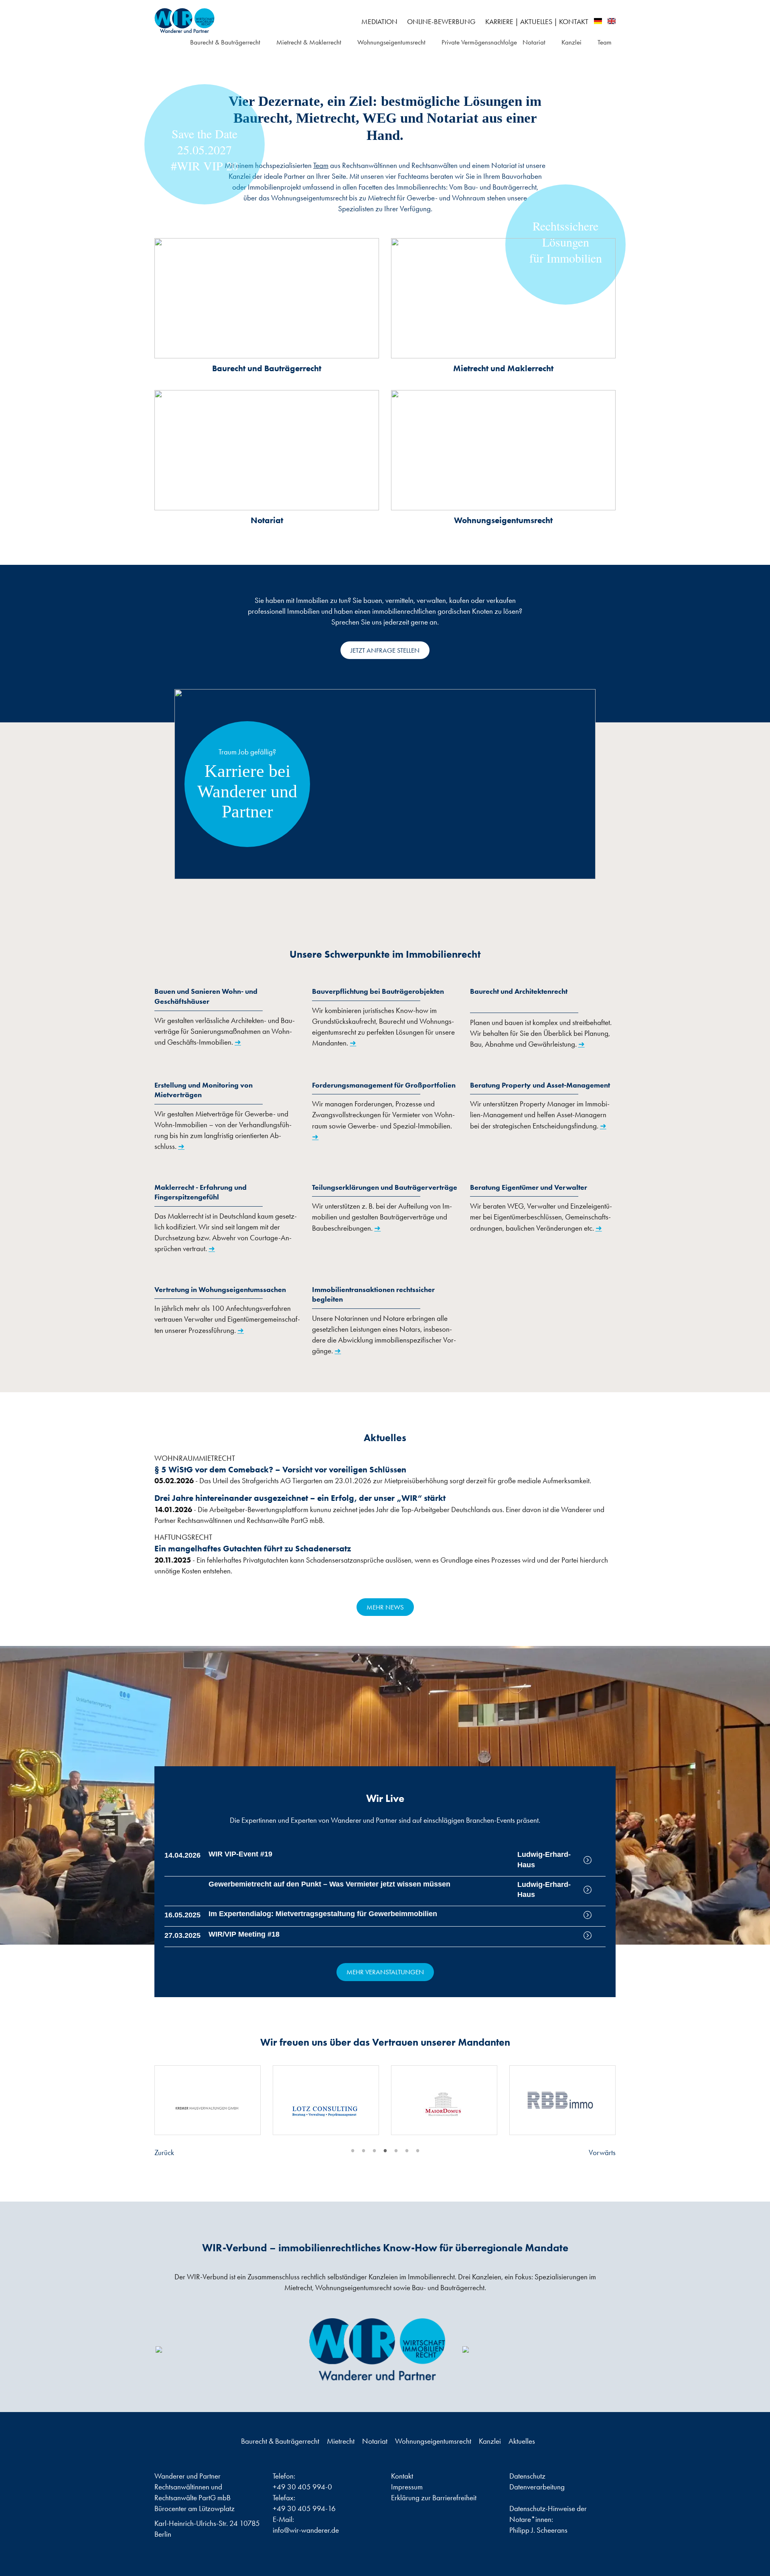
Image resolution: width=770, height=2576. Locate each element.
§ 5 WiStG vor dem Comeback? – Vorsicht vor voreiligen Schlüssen (280, 1469)
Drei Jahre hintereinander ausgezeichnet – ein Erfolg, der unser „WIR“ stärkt (300, 1498)
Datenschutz (527, 2476)
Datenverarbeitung (537, 2487)
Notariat (534, 42)
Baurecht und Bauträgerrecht (267, 368)
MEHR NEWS (385, 1607)
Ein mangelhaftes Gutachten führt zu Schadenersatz (253, 1548)
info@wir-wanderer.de (306, 2530)
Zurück (164, 2152)
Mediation (379, 22)
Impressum (407, 2487)
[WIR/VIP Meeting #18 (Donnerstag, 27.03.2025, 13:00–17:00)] (595, 1935)
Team (605, 42)
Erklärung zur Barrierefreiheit (434, 2498)
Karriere (499, 22)
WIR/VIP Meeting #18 (244, 1934)
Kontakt (574, 22)
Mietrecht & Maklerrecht (309, 42)
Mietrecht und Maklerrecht (503, 368)
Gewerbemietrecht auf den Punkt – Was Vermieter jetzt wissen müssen (329, 1884)
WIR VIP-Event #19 (240, 1854)
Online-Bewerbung (441, 22)
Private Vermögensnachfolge (479, 42)
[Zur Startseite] (228, 21)
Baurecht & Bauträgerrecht (225, 42)
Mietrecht (341, 2441)
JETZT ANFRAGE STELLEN (385, 650)
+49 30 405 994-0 (302, 2487)
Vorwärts (602, 2152)
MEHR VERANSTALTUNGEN (385, 1972)
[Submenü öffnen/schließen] (265, 43)
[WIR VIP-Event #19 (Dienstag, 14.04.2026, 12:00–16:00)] (595, 1860)
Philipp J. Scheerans (538, 2530)
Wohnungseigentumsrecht (391, 42)
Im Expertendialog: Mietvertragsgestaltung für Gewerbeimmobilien (323, 1914)
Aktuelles (536, 22)
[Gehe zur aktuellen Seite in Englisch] (612, 21)
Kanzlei (571, 42)
